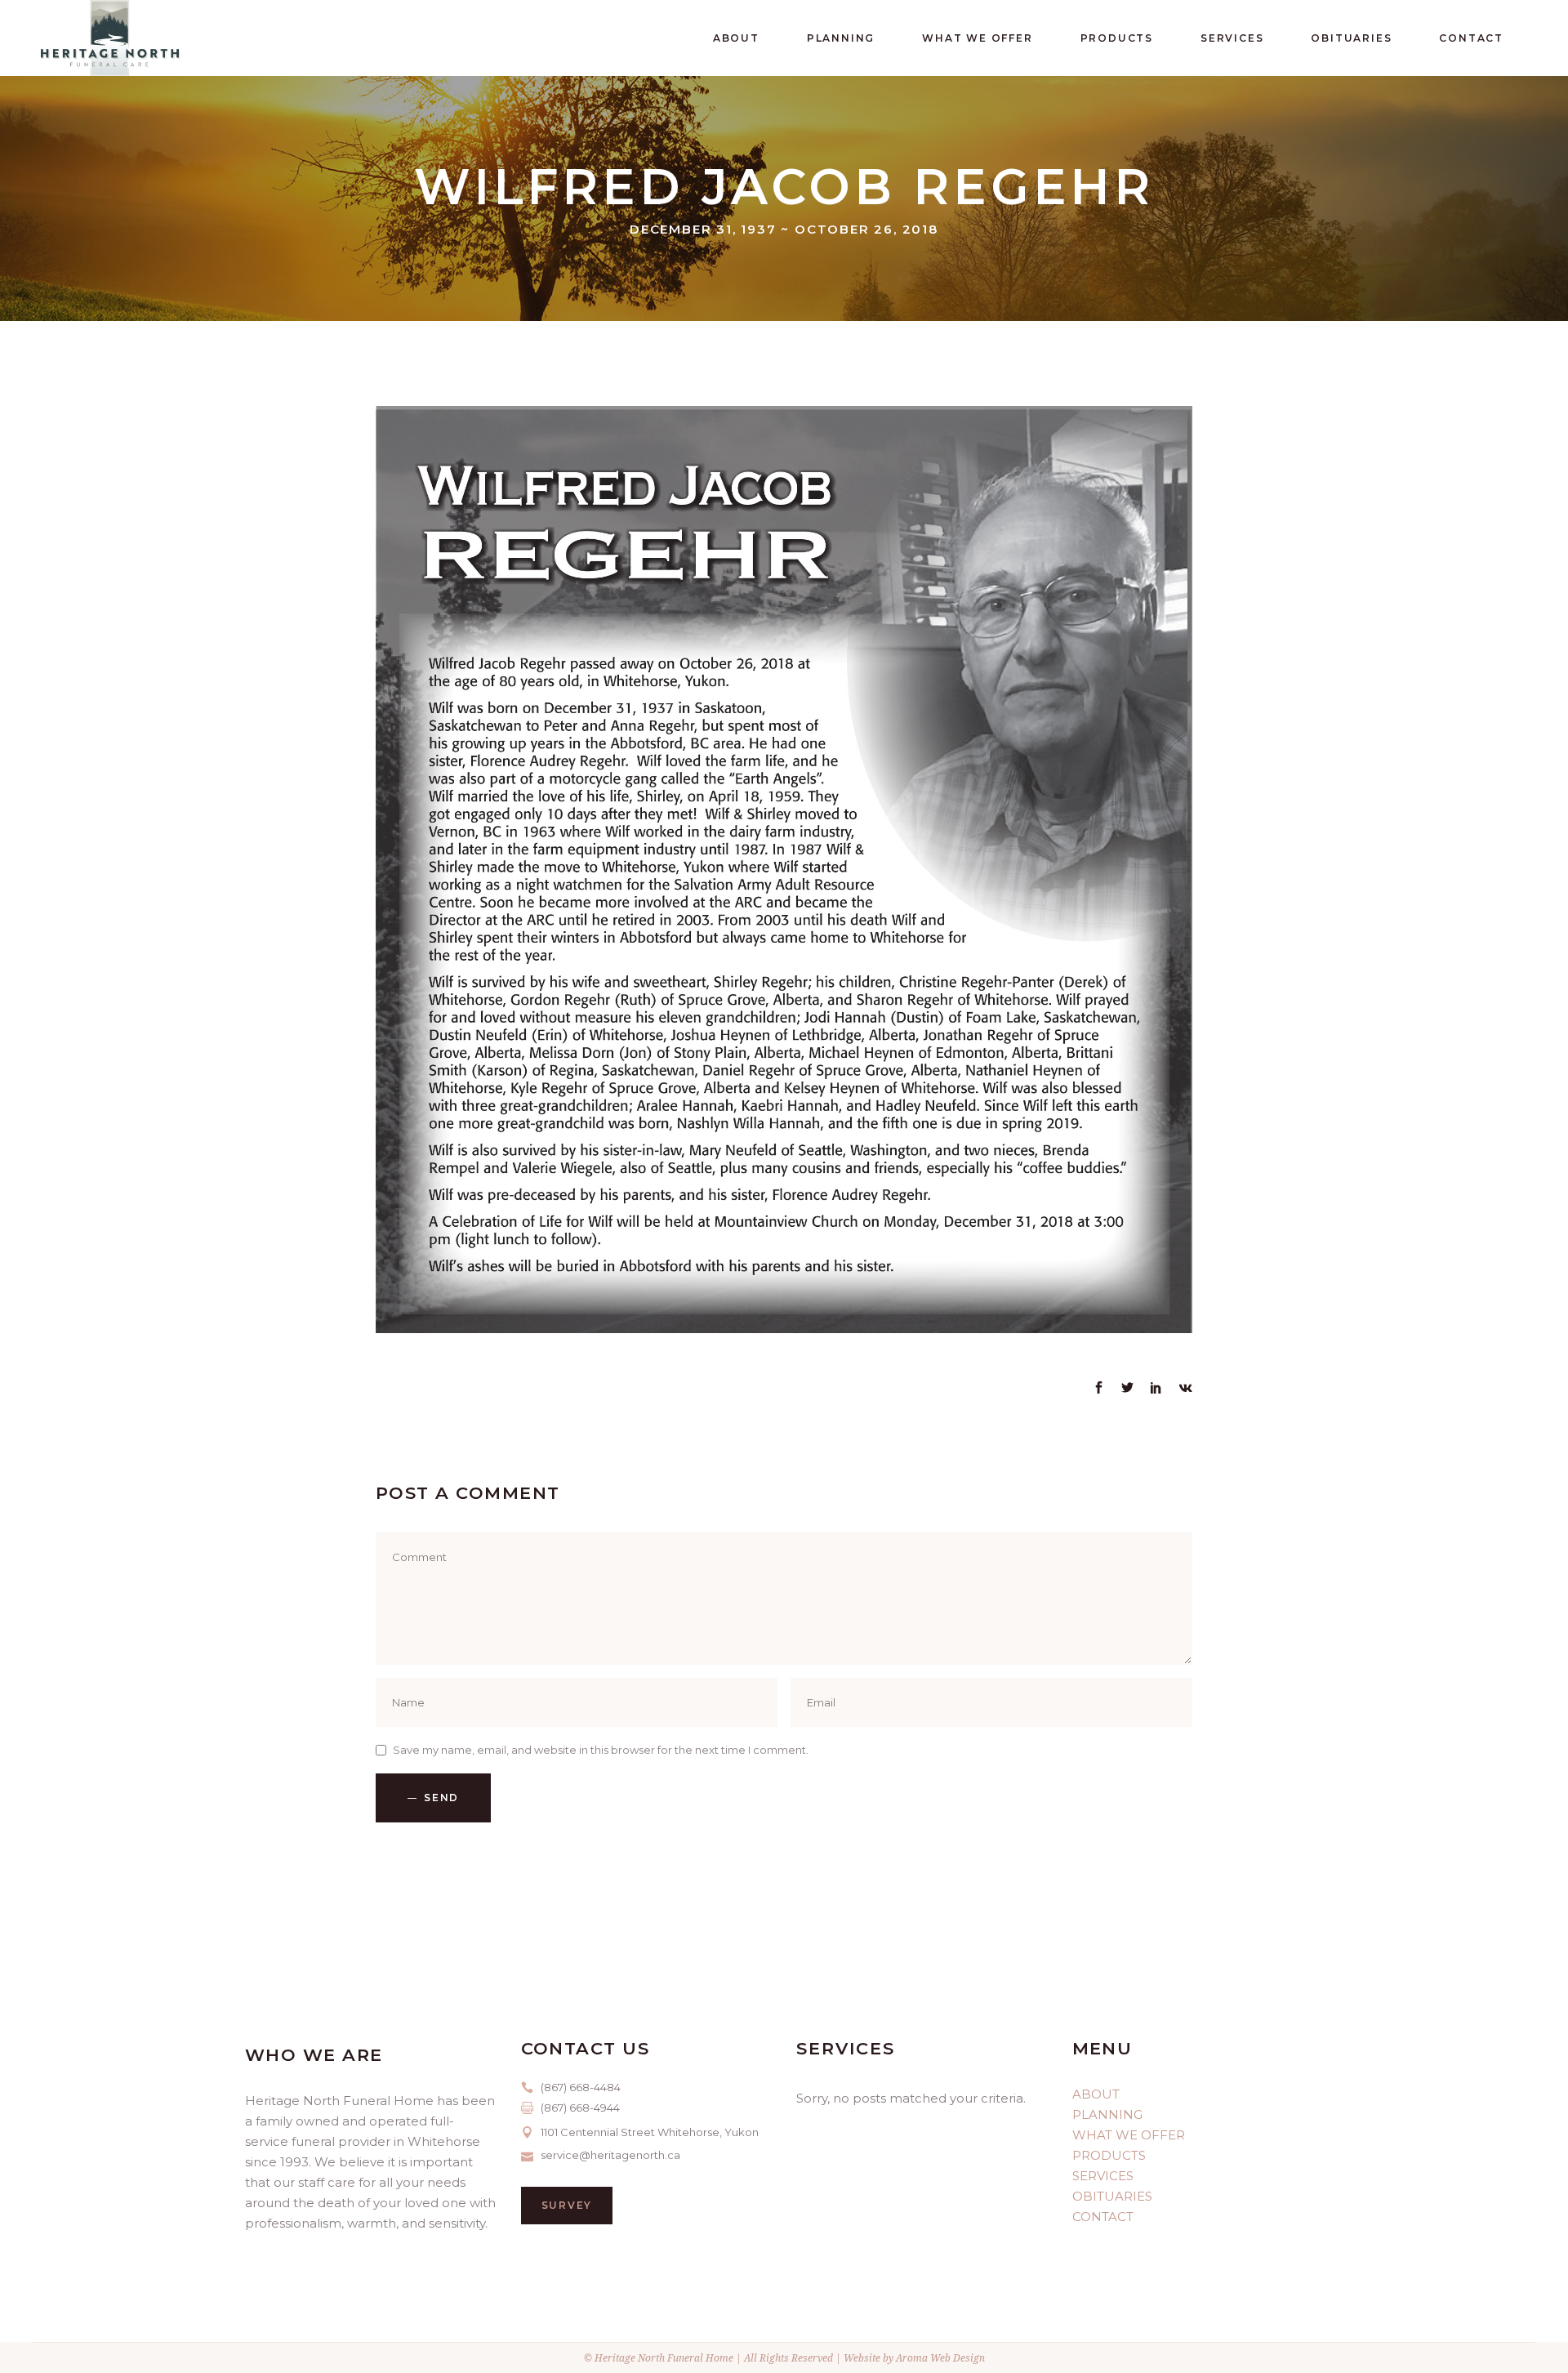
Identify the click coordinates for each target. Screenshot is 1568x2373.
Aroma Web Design (940, 2358)
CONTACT (1103, 2217)
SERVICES (1103, 2176)
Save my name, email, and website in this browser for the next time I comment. (601, 1750)
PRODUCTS (1109, 2155)
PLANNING (1107, 2114)
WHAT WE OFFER (1129, 2135)
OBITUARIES (1112, 2196)
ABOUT (1096, 2094)
